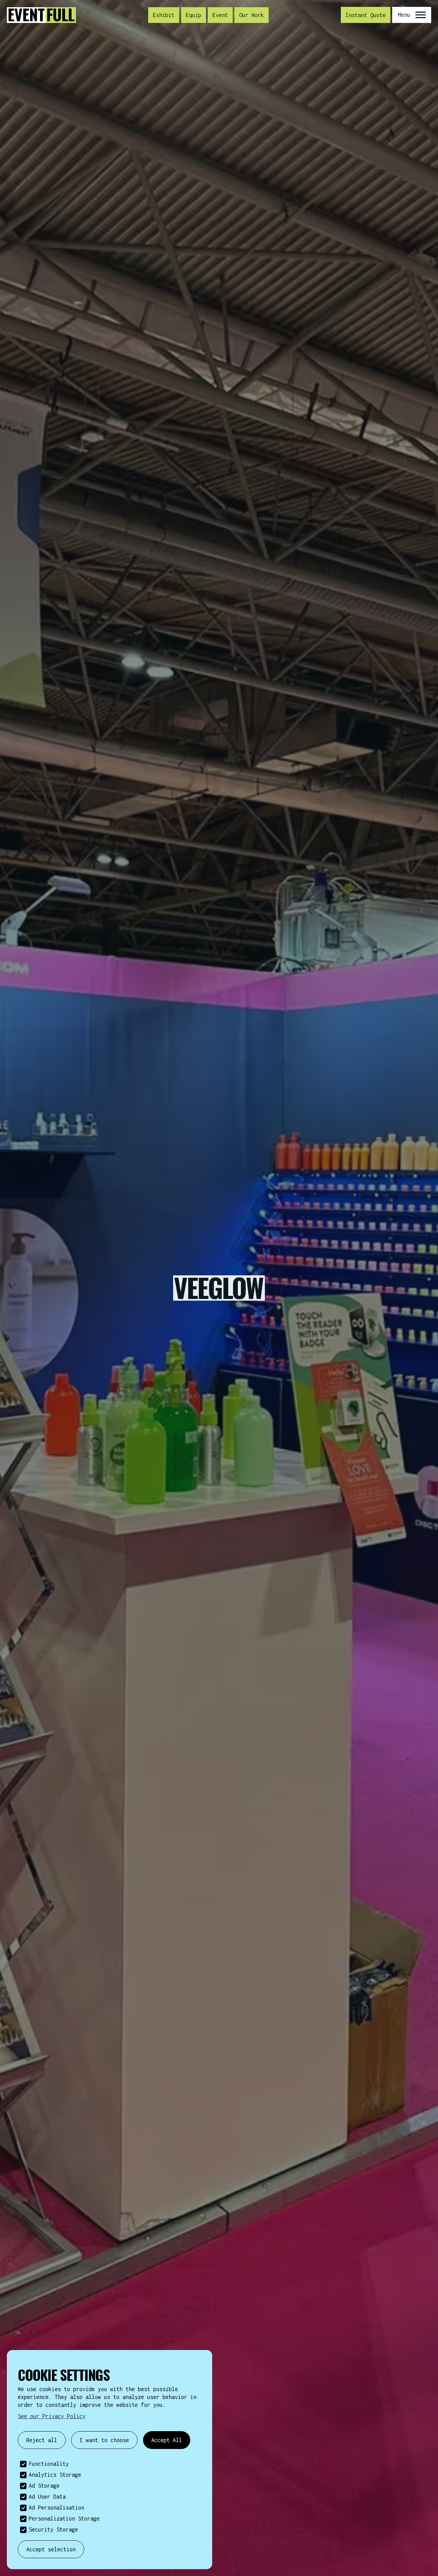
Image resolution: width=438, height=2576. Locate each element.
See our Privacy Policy (52, 2416)
